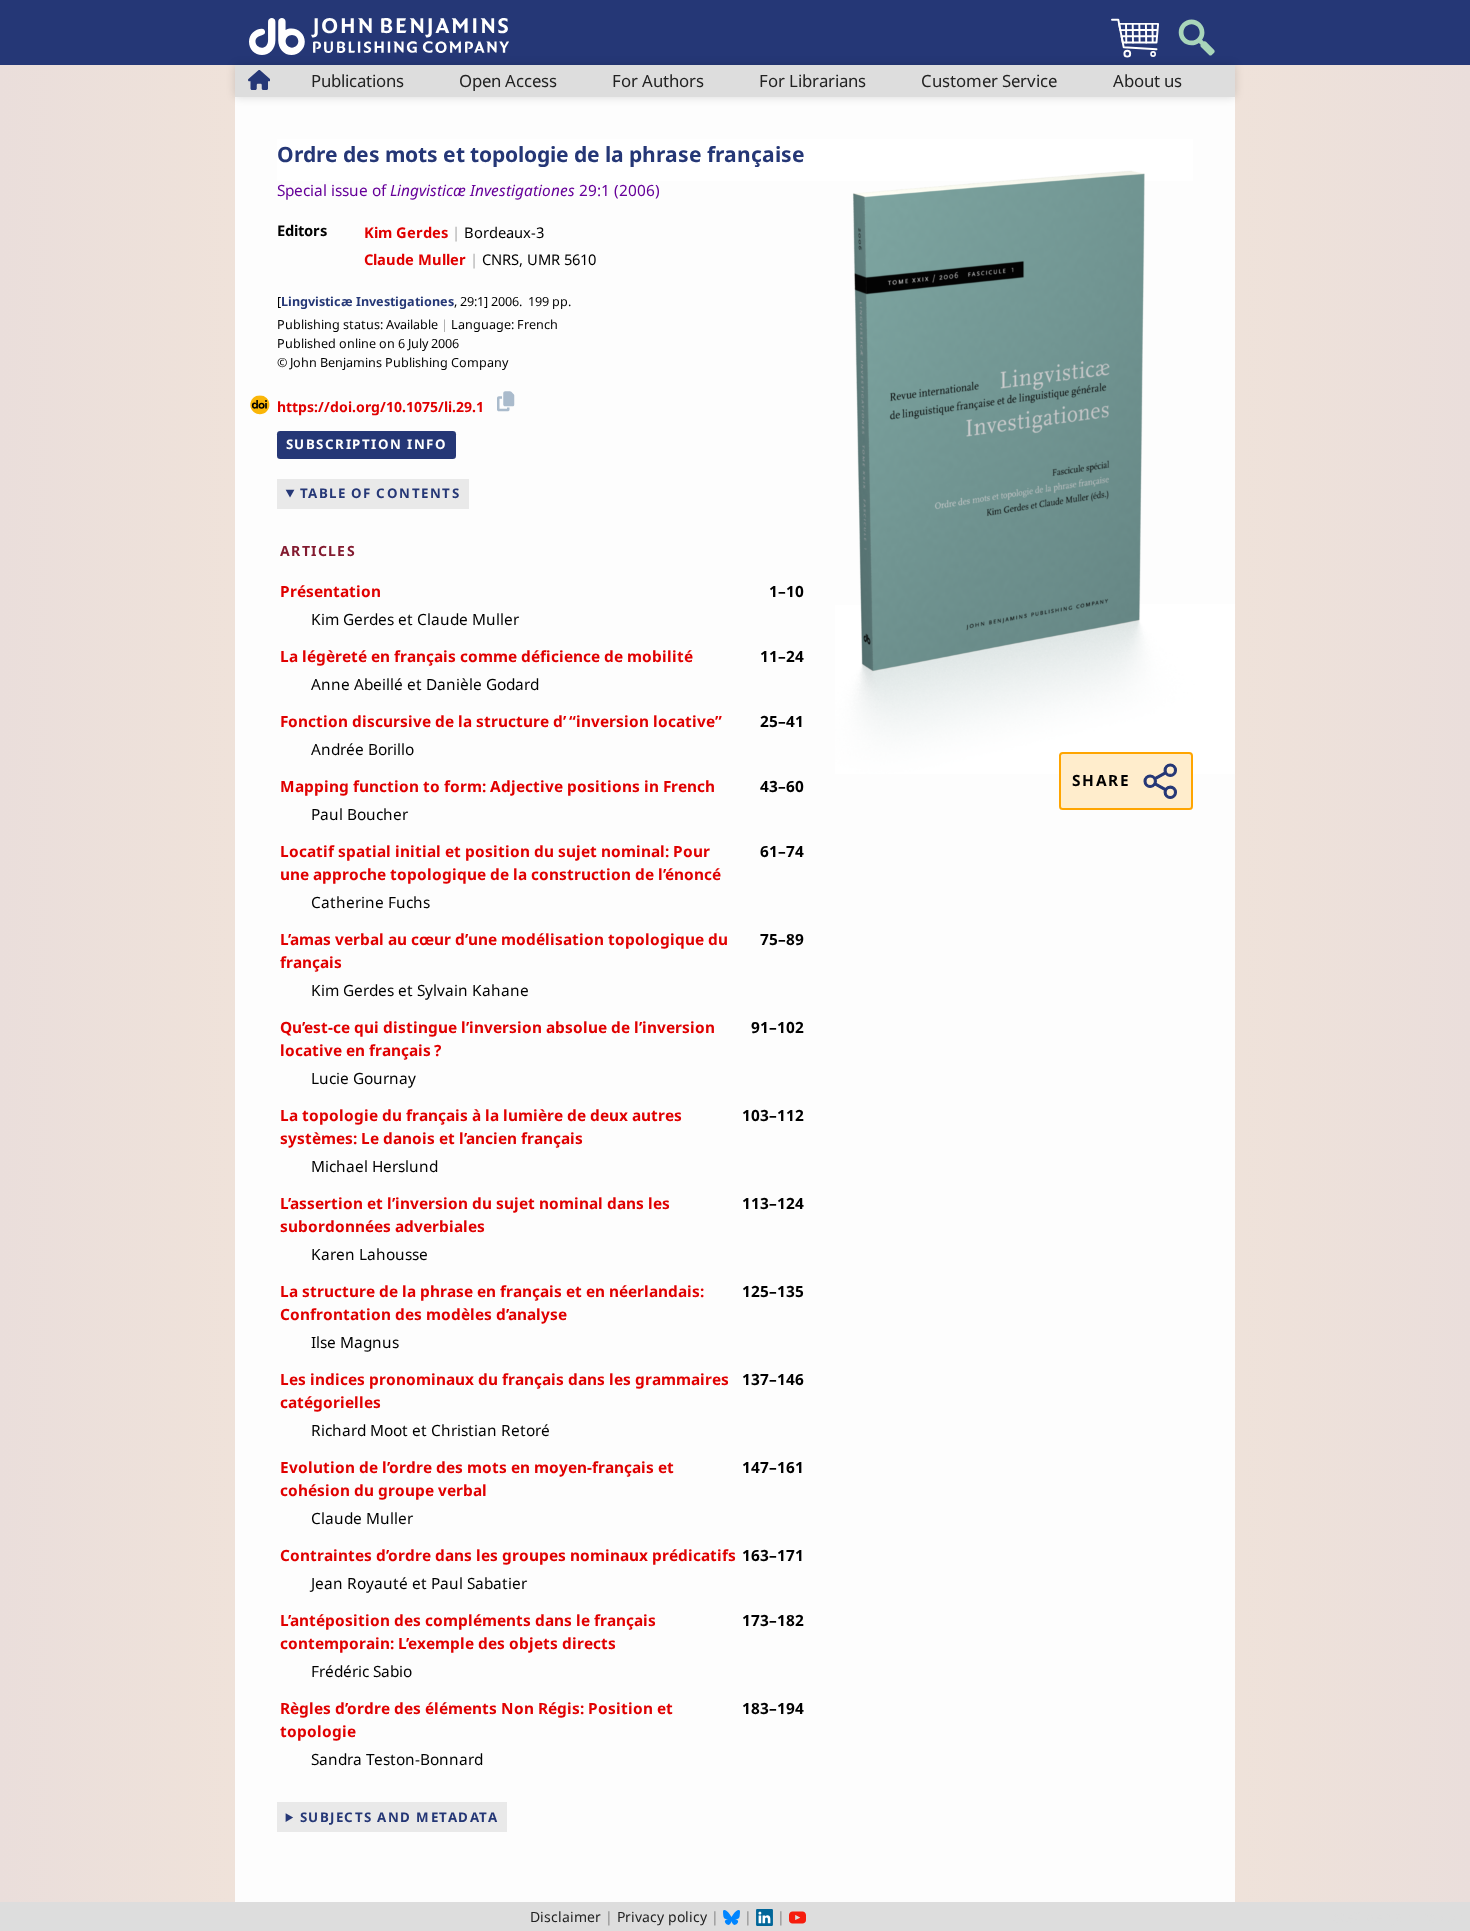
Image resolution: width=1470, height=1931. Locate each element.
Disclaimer (565, 1916)
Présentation (330, 591)
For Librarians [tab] (812, 80)
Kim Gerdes (406, 232)
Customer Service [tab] (989, 80)
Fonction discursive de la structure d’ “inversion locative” (501, 721)
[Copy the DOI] (502, 399)
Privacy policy (662, 1916)
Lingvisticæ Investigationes (367, 301)
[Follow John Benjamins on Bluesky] (731, 1916)
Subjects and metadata (399, 1817)
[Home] (379, 25)
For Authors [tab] (658, 80)
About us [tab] (1147, 80)
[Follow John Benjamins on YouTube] (797, 1916)
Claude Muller (415, 259)
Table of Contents (380, 493)
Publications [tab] (357, 80)
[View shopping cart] (1135, 56)
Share (1101, 780)
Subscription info (367, 444)
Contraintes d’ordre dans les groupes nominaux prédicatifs (508, 1555)
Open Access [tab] (508, 80)
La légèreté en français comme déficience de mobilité (486, 656)
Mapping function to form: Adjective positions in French (497, 786)
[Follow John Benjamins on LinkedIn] (764, 1916)
